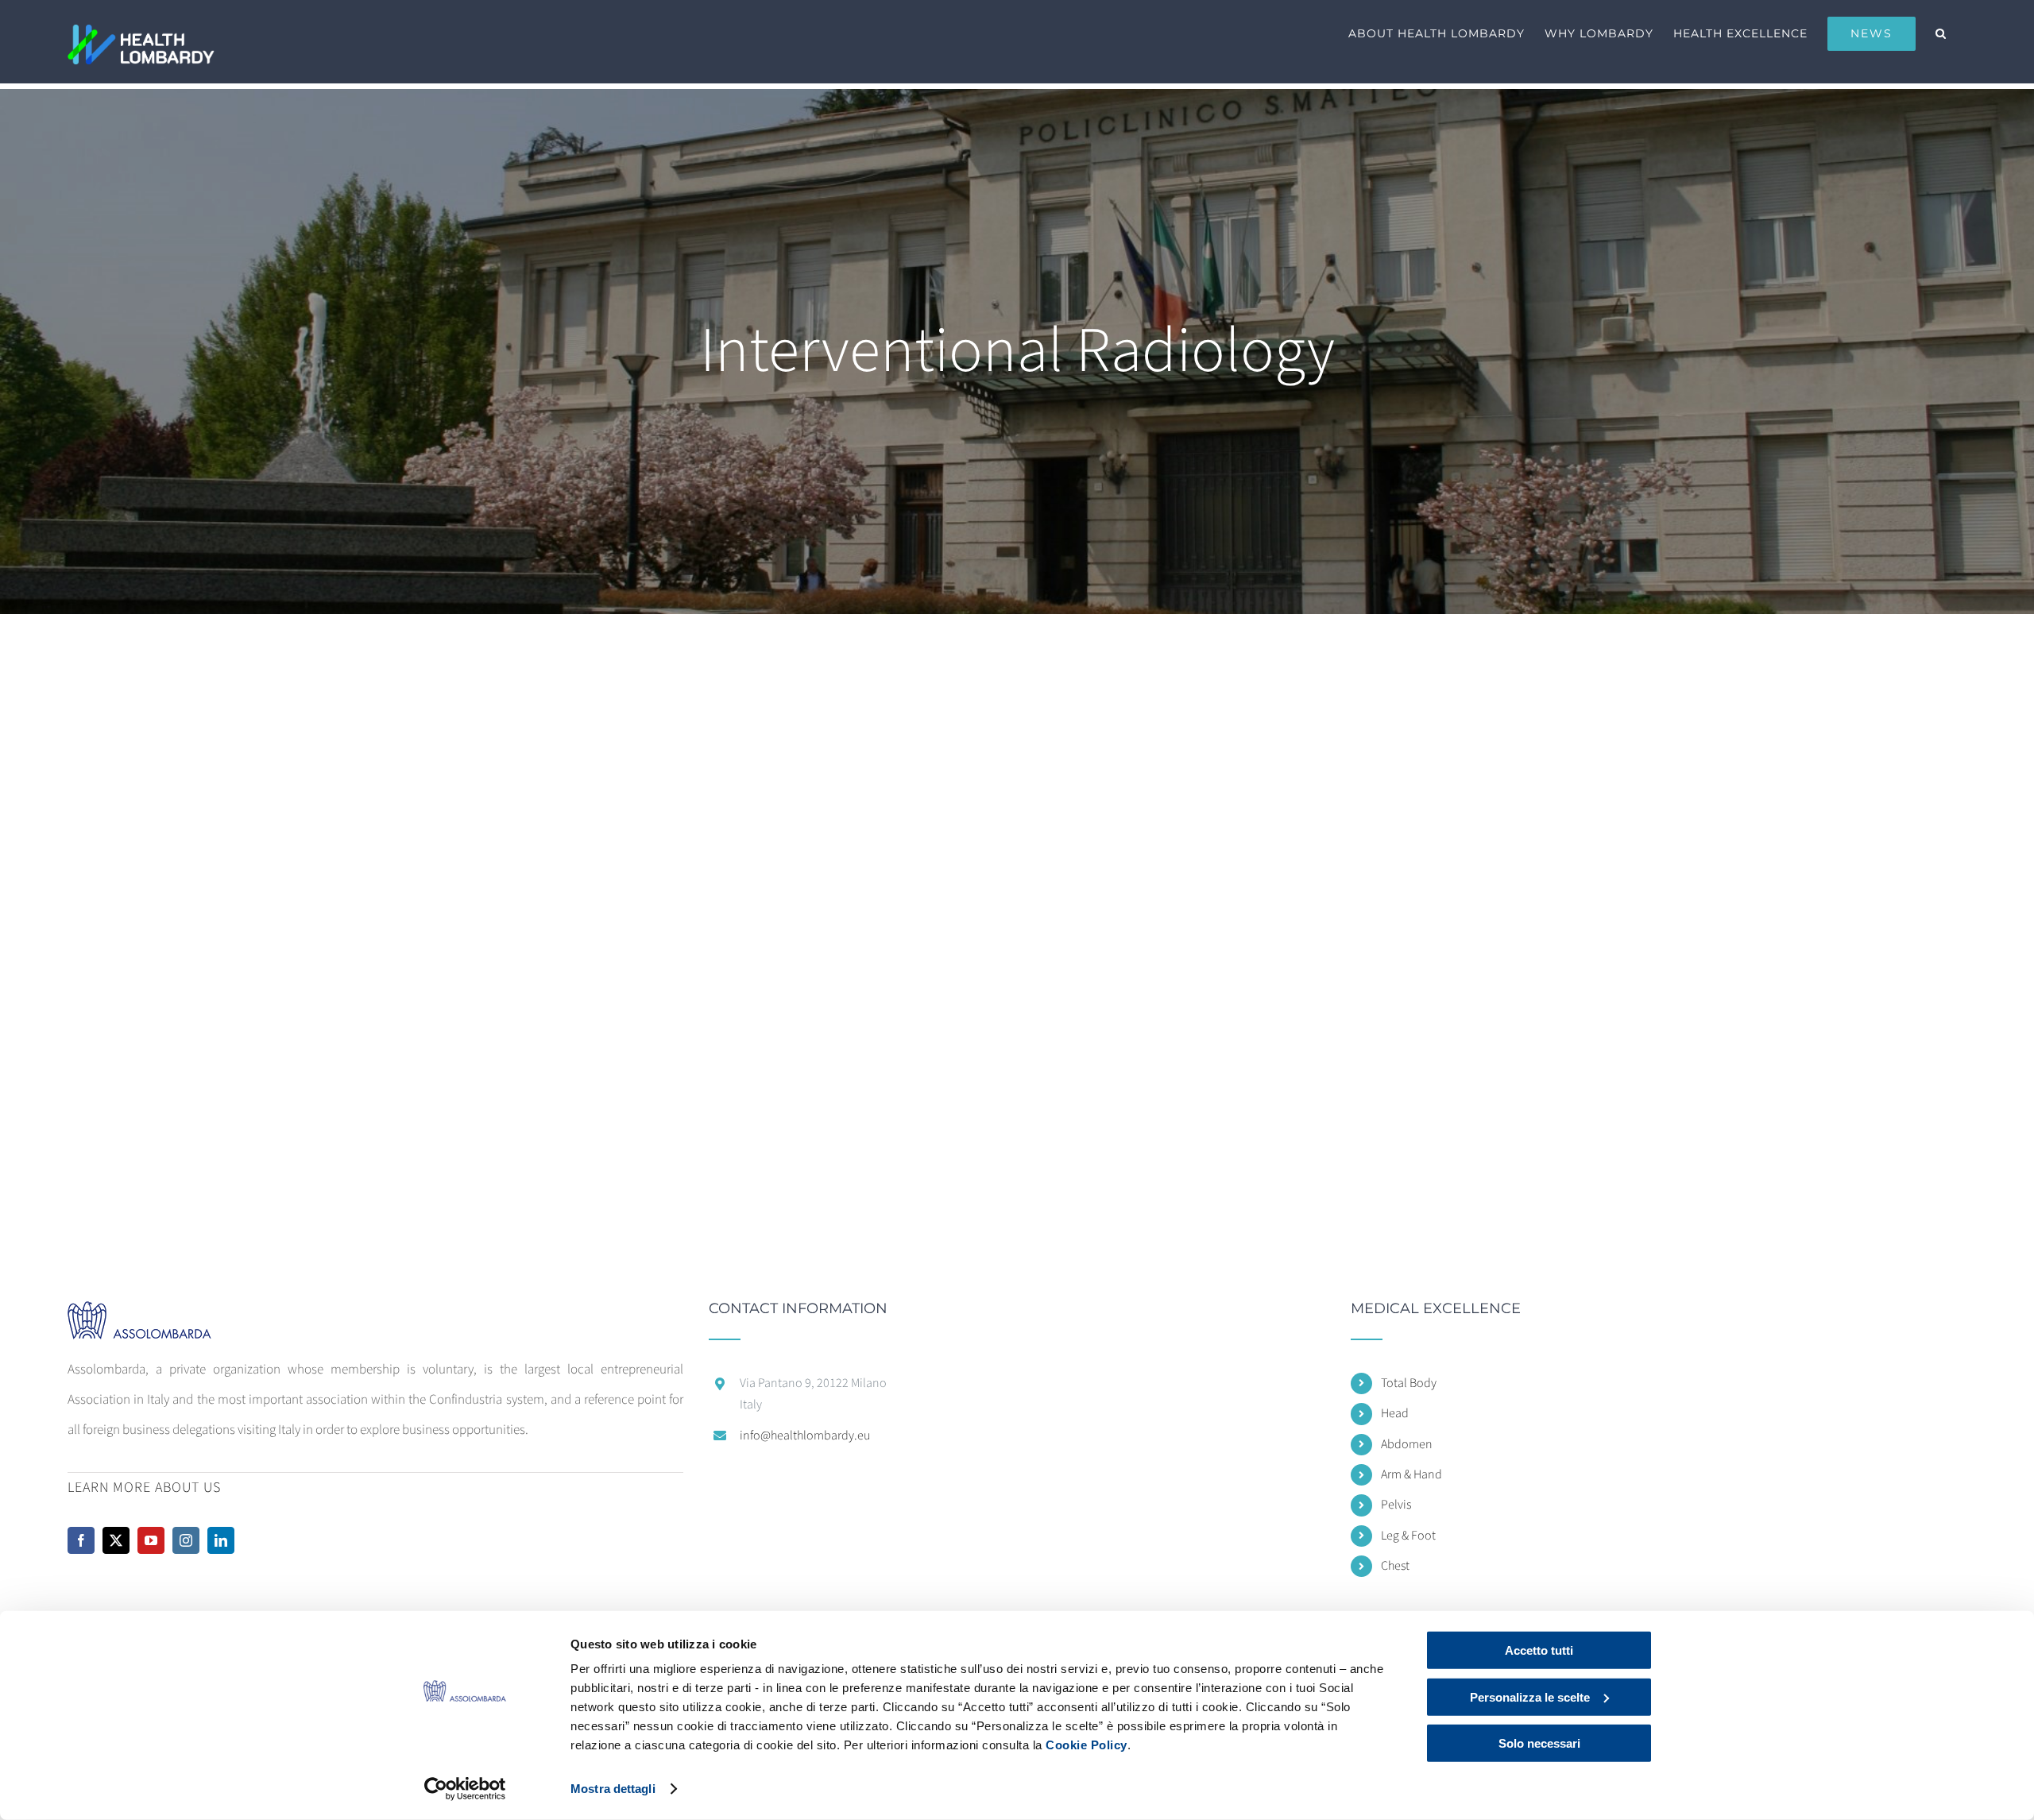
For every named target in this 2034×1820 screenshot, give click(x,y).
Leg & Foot (1408, 1536)
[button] (1941, 33)
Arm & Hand (1411, 1474)
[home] (154, 1316)
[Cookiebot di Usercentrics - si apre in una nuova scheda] (465, 1789)
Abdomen (1407, 1444)
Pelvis (1396, 1505)
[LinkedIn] (221, 1540)
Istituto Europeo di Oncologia (681, 867)
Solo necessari (1539, 1743)
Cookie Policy (1087, 1745)
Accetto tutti (1539, 1650)
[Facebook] (81, 1540)
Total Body (1409, 1383)
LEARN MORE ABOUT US (144, 1488)
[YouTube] (151, 1540)
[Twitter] (116, 1540)
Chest (1395, 1566)
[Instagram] (186, 1540)
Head (1395, 1413)
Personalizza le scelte (1530, 1696)
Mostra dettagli (613, 1789)
